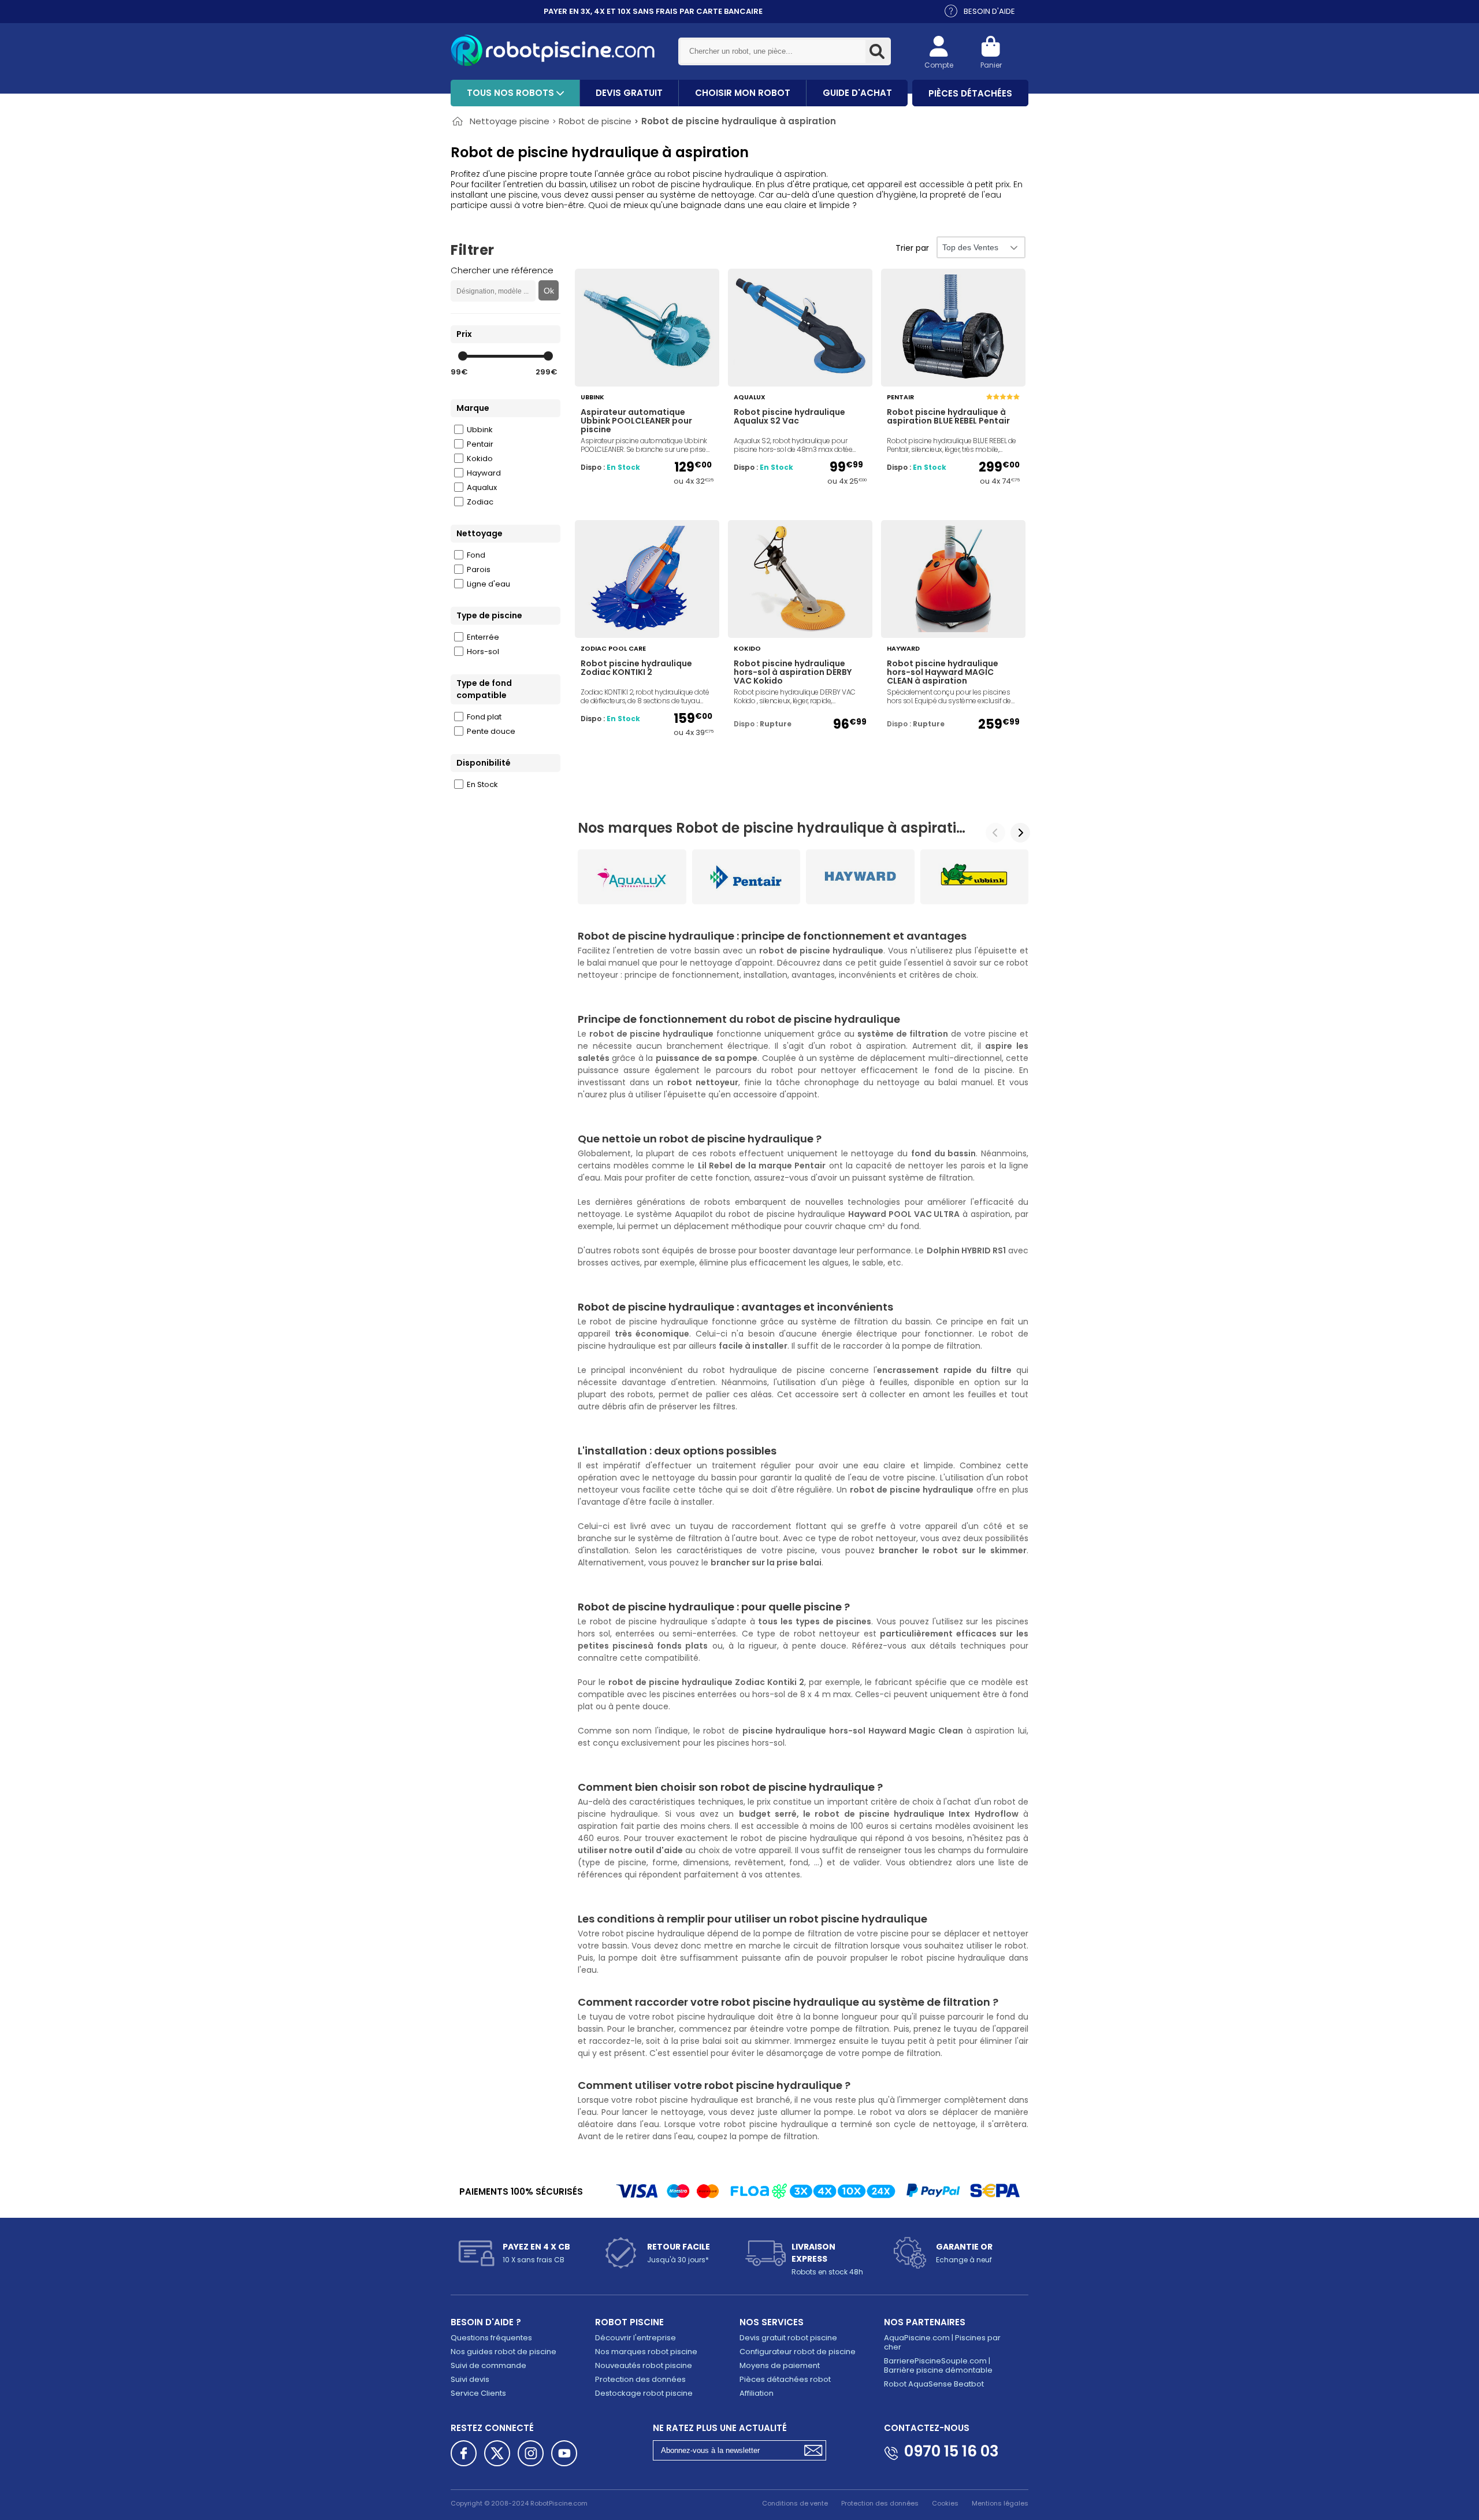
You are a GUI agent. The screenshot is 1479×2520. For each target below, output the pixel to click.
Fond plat (484, 717)
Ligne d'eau (488, 584)
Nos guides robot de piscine (503, 2352)
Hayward (484, 473)
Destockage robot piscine (644, 2393)
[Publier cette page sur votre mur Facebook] (464, 2453)
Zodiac (480, 502)
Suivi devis (470, 2379)
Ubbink (480, 430)
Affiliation (757, 2393)
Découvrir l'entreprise (636, 2338)
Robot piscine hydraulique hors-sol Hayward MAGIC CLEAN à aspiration (943, 673)
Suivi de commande (488, 2365)
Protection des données (640, 2379)
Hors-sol (483, 652)
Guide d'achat (857, 93)
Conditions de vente (795, 2503)
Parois (479, 569)
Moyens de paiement (780, 2365)
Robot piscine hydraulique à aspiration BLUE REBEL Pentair (948, 417)
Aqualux (482, 487)
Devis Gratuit (629, 93)
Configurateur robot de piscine (798, 2352)
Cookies (945, 2503)
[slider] (463, 356)
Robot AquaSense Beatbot (934, 2384)
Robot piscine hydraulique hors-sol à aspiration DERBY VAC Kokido (793, 673)
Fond (476, 555)
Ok (549, 291)
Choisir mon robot (743, 93)
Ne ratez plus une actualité (720, 2428)
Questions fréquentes (491, 2338)
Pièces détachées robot (785, 2379)
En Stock (482, 784)
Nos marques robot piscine (646, 2352)
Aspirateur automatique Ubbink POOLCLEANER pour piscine (636, 421)
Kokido (480, 459)
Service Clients (478, 2393)
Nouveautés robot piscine (644, 2365)
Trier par (912, 248)
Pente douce (491, 731)
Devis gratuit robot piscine (788, 2338)
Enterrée (483, 637)
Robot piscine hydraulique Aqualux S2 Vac (789, 417)
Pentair (480, 444)
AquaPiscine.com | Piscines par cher (942, 2342)
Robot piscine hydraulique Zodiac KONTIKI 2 (636, 669)
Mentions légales (1000, 2503)
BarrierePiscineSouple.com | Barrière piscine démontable (938, 2365)
